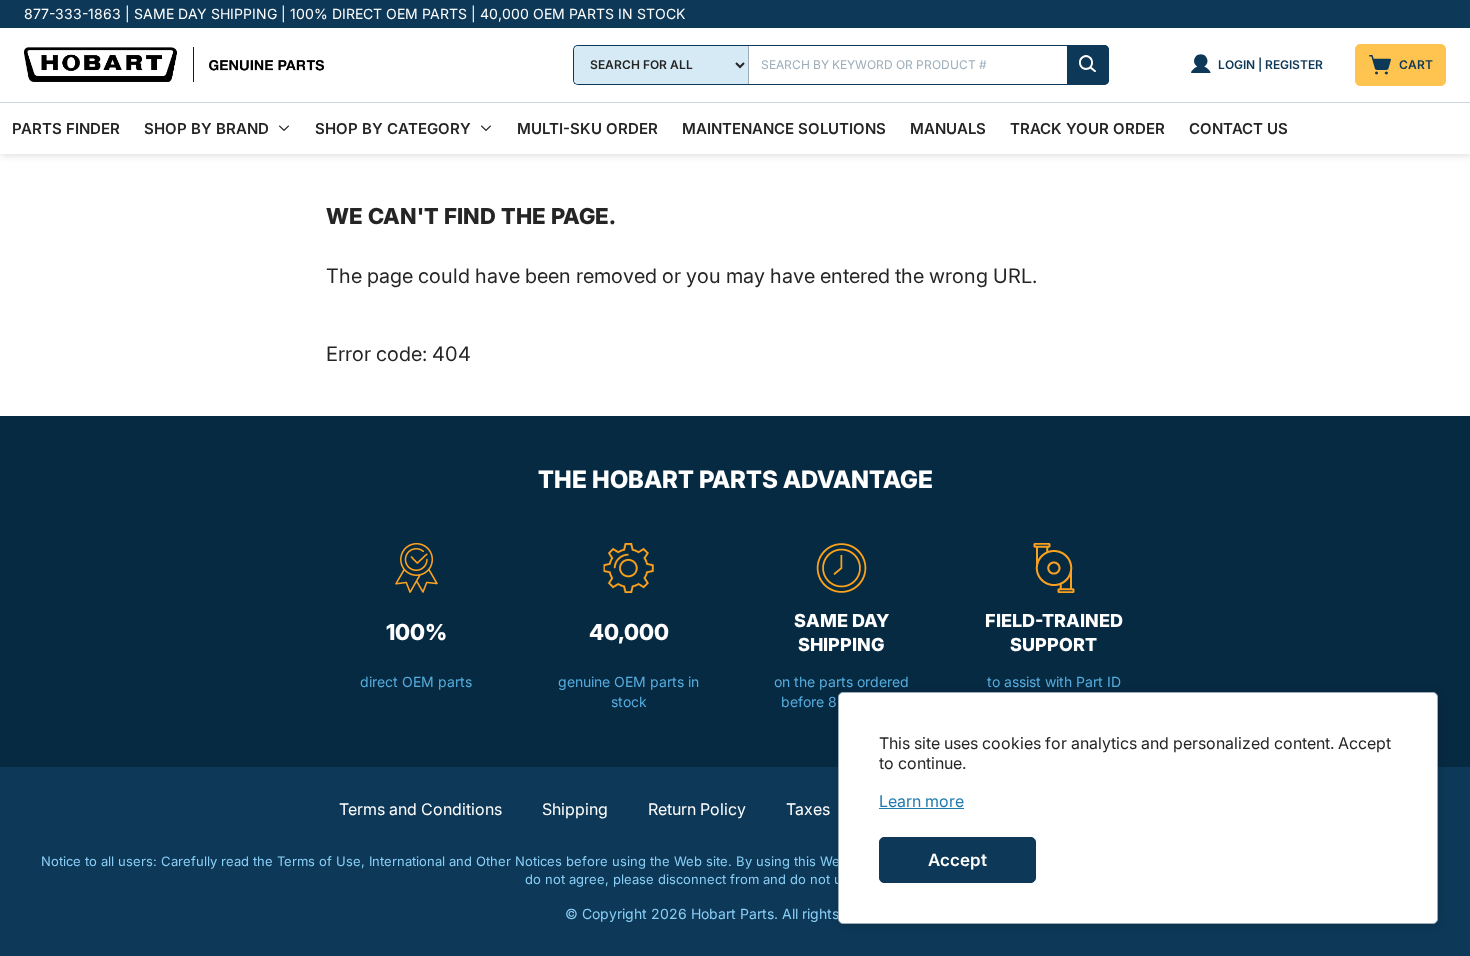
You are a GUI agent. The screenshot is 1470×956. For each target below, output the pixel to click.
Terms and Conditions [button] (420, 809)
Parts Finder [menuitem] (66, 128)
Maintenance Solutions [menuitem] (784, 128)
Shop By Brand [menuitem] (206, 128)
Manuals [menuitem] (948, 128)
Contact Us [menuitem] (1238, 128)
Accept (957, 860)
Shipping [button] (575, 809)
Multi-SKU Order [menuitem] (587, 128)
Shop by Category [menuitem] (393, 128)
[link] (921, 801)
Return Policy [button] (697, 809)
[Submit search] (1088, 65)
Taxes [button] (808, 809)
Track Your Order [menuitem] (1087, 128)
